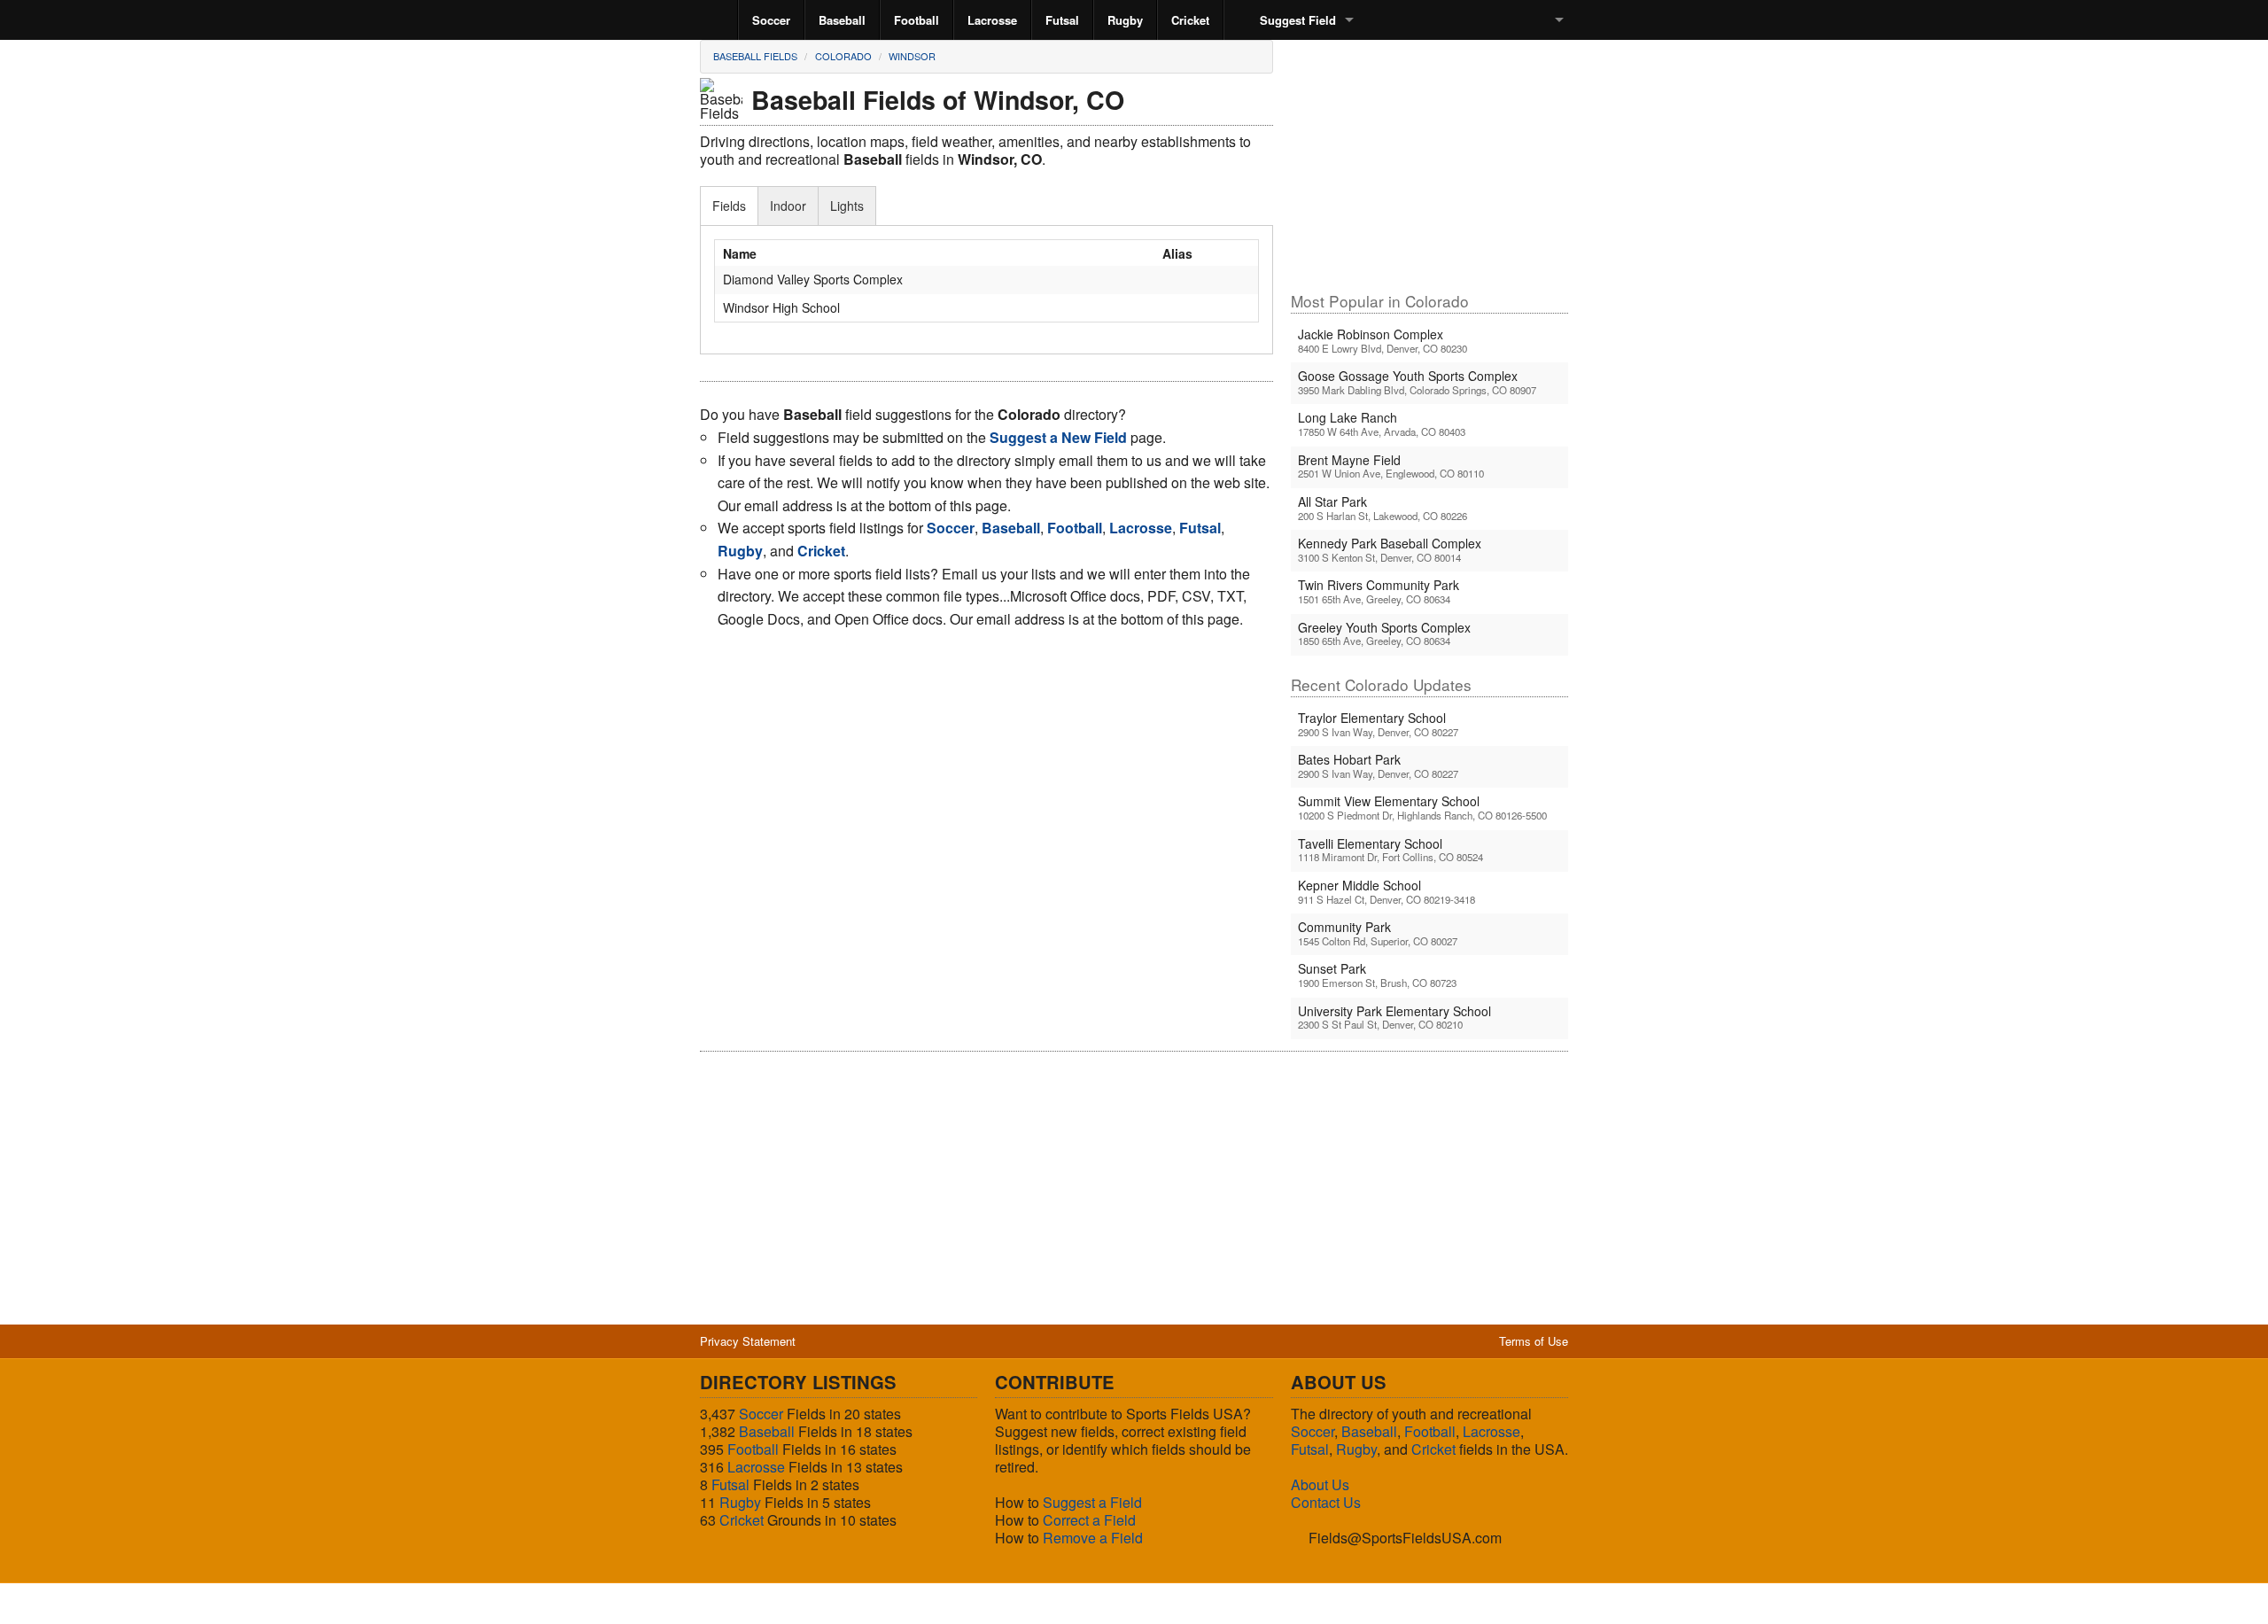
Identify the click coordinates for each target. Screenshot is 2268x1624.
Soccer (771, 20)
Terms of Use (1534, 1341)
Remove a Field (1093, 1538)
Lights (847, 206)
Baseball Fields (755, 56)
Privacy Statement (748, 1341)
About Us (1320, 1484)
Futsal (1062, 20)
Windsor (912, 56)
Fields (729, 206)
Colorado (843, 56)
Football (917, 20)
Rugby (1125, 20)
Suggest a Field (1092, 1502)
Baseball (842, 20)
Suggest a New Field (1058, 437)
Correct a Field (1089, 1520)
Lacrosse (992, 20)
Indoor (788, 206)
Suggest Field (1298, 20)
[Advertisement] (1429, 165)
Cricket (1190, 20)
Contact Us (1326, 1502)
